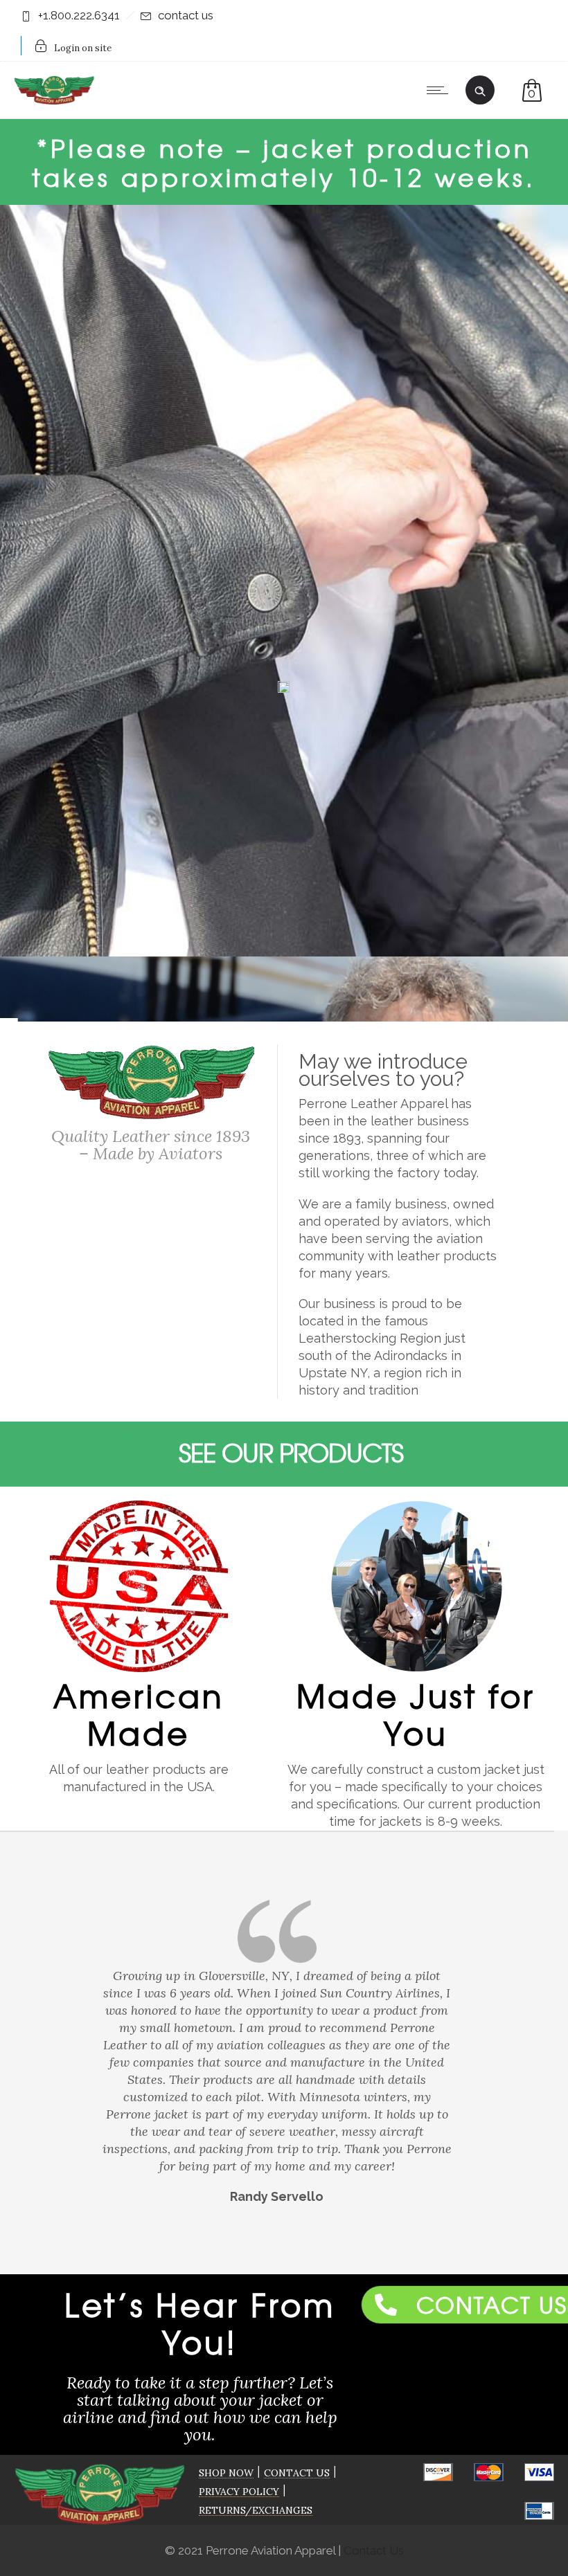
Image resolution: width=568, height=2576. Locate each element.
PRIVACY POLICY (239, 2492)
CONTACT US (297, 2473)
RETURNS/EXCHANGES (256, 2510)
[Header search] (480, 89)
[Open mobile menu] (441, 90)
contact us (186, 15)
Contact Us (374, 2550)
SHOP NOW (226, 2473)
